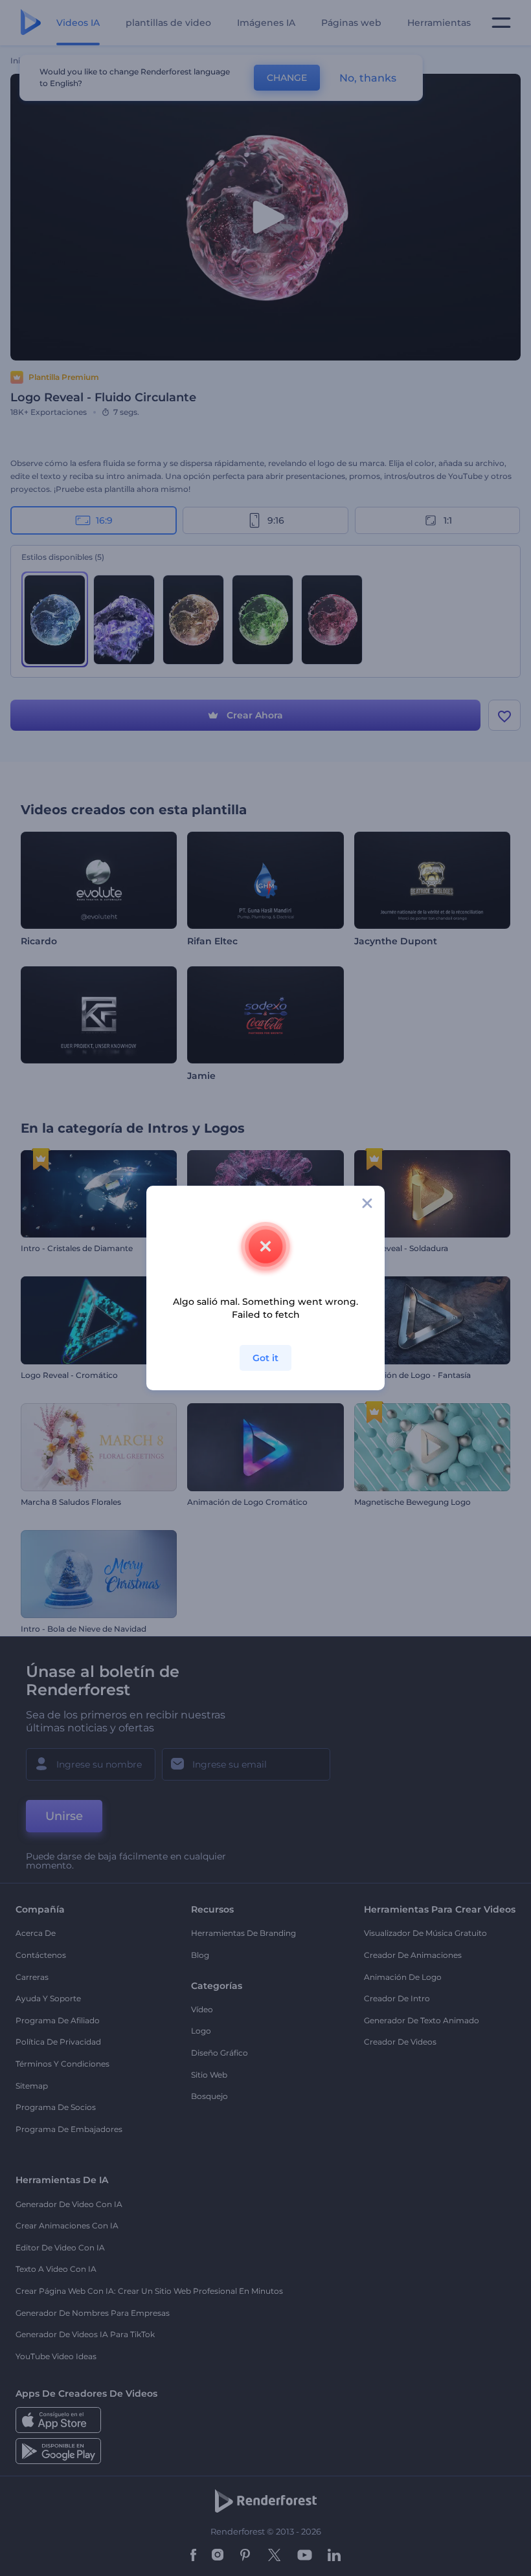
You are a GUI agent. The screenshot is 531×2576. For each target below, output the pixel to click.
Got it (265, 1358)
